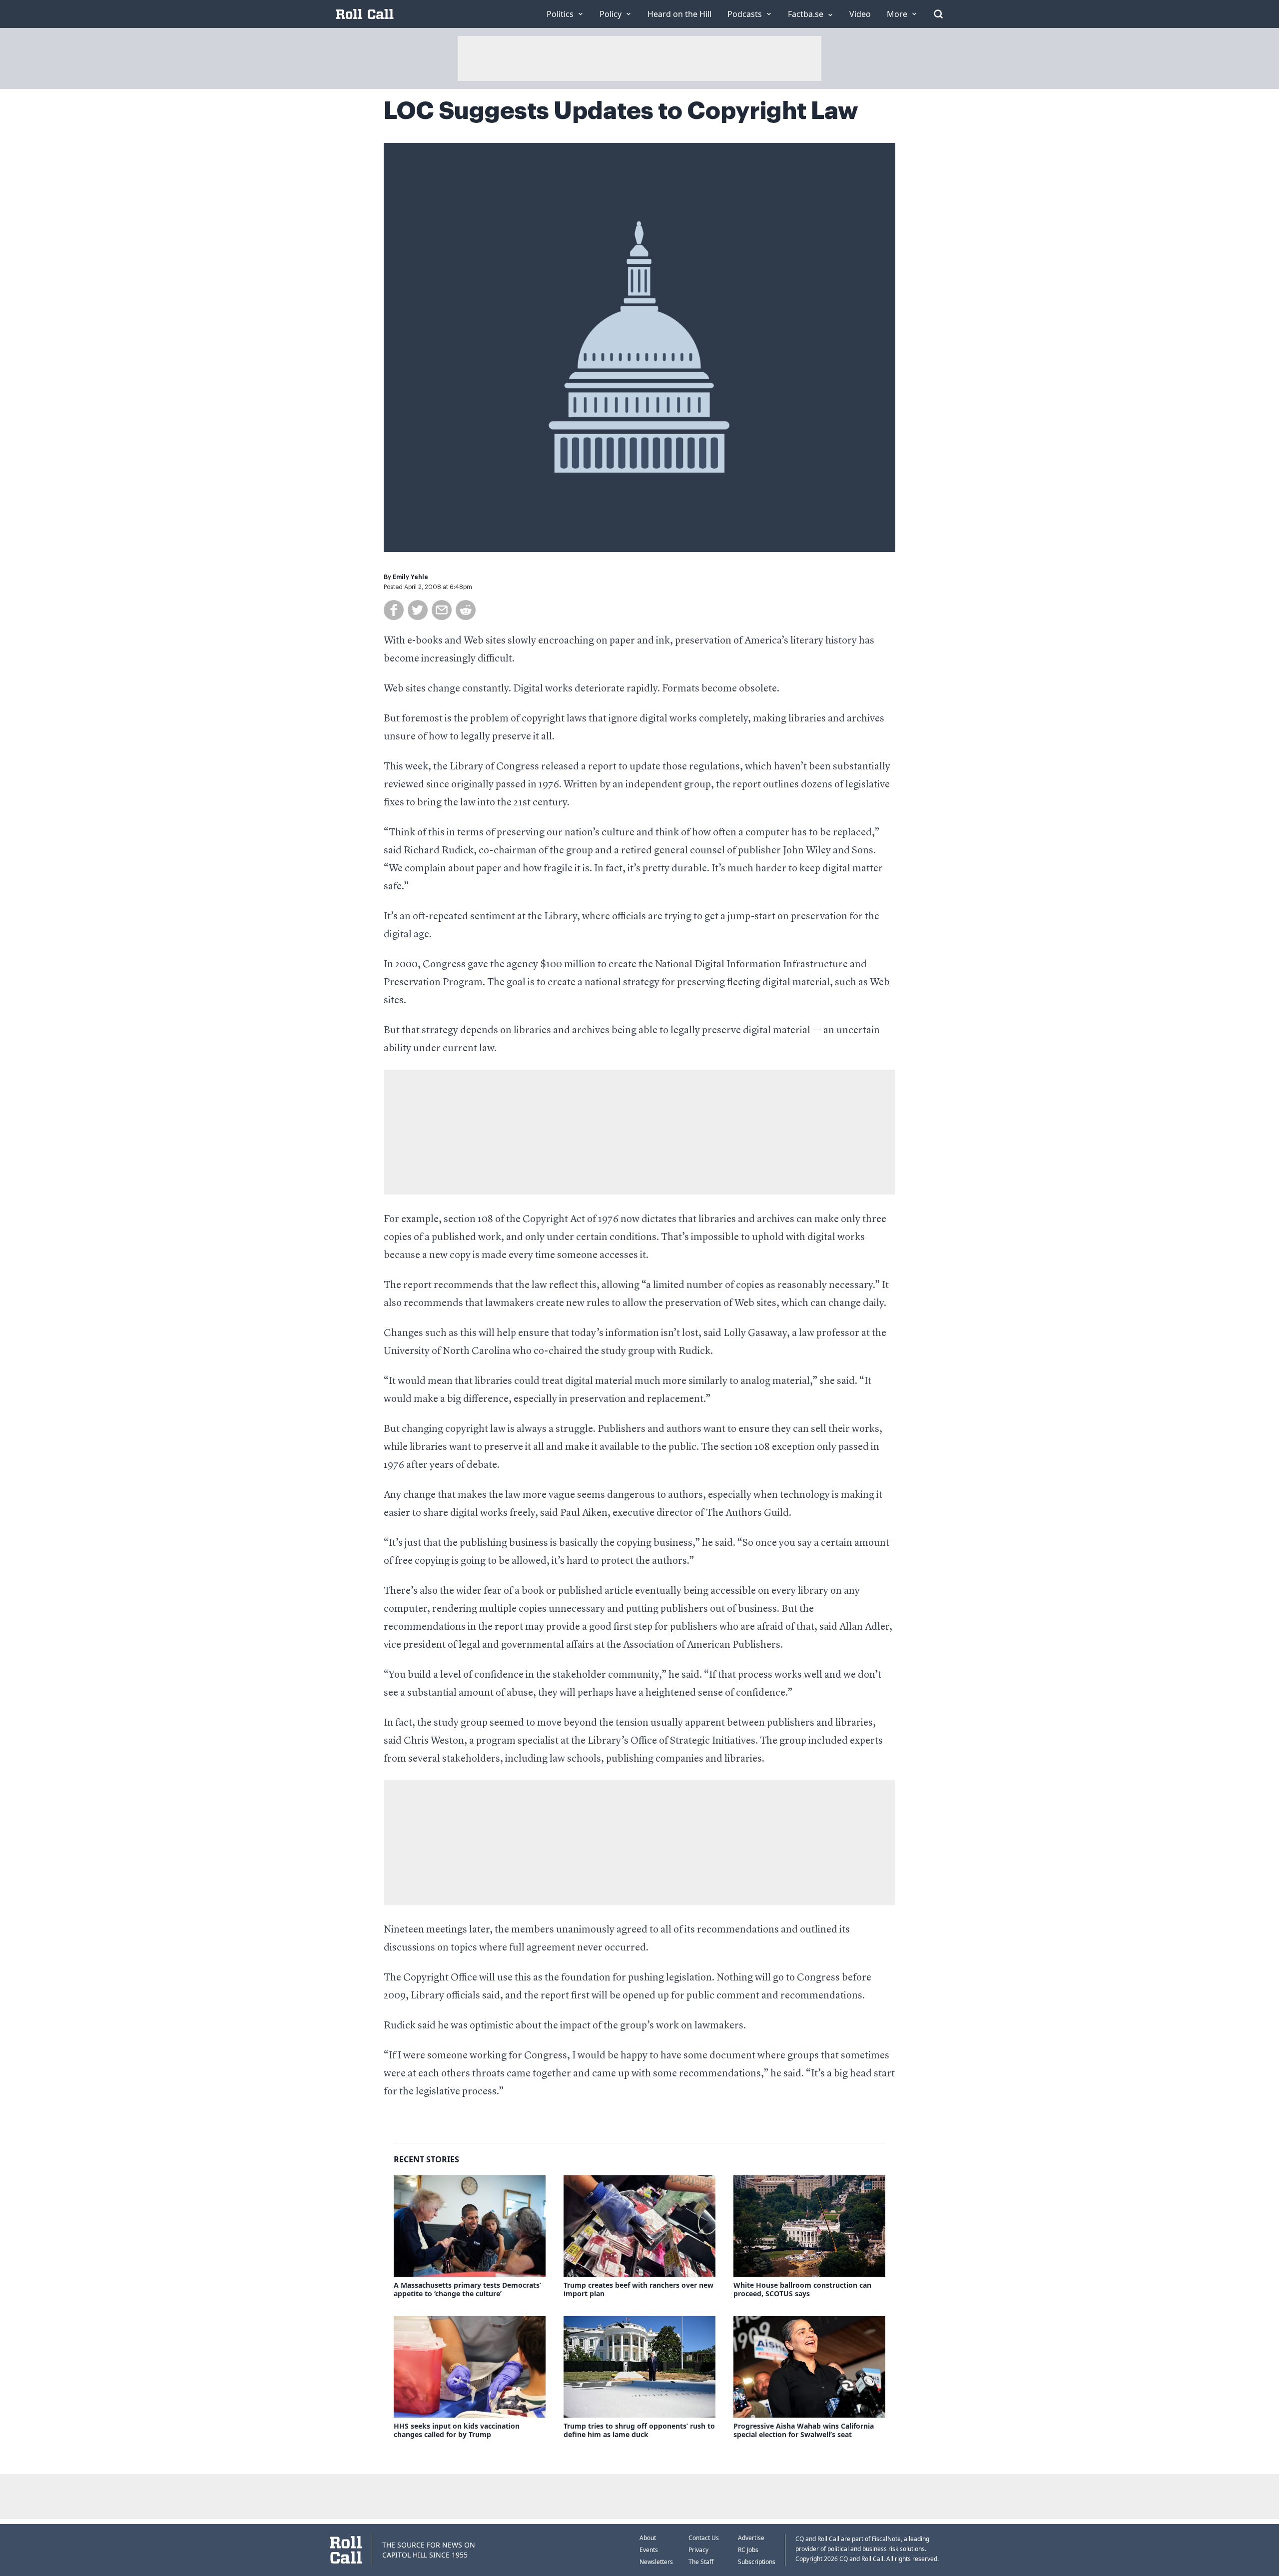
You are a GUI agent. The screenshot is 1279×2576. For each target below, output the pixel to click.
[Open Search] (938, 14)
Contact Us (704, 2538)
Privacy (698, 2550)
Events (649, 2550)
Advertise (751, 2538)
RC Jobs (748, 2550)
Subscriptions (757, 2562)
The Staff (701, 2562)
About (648, 2538)
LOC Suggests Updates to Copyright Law (621, 111)
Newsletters (656, 2562)
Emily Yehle (410, 577)
